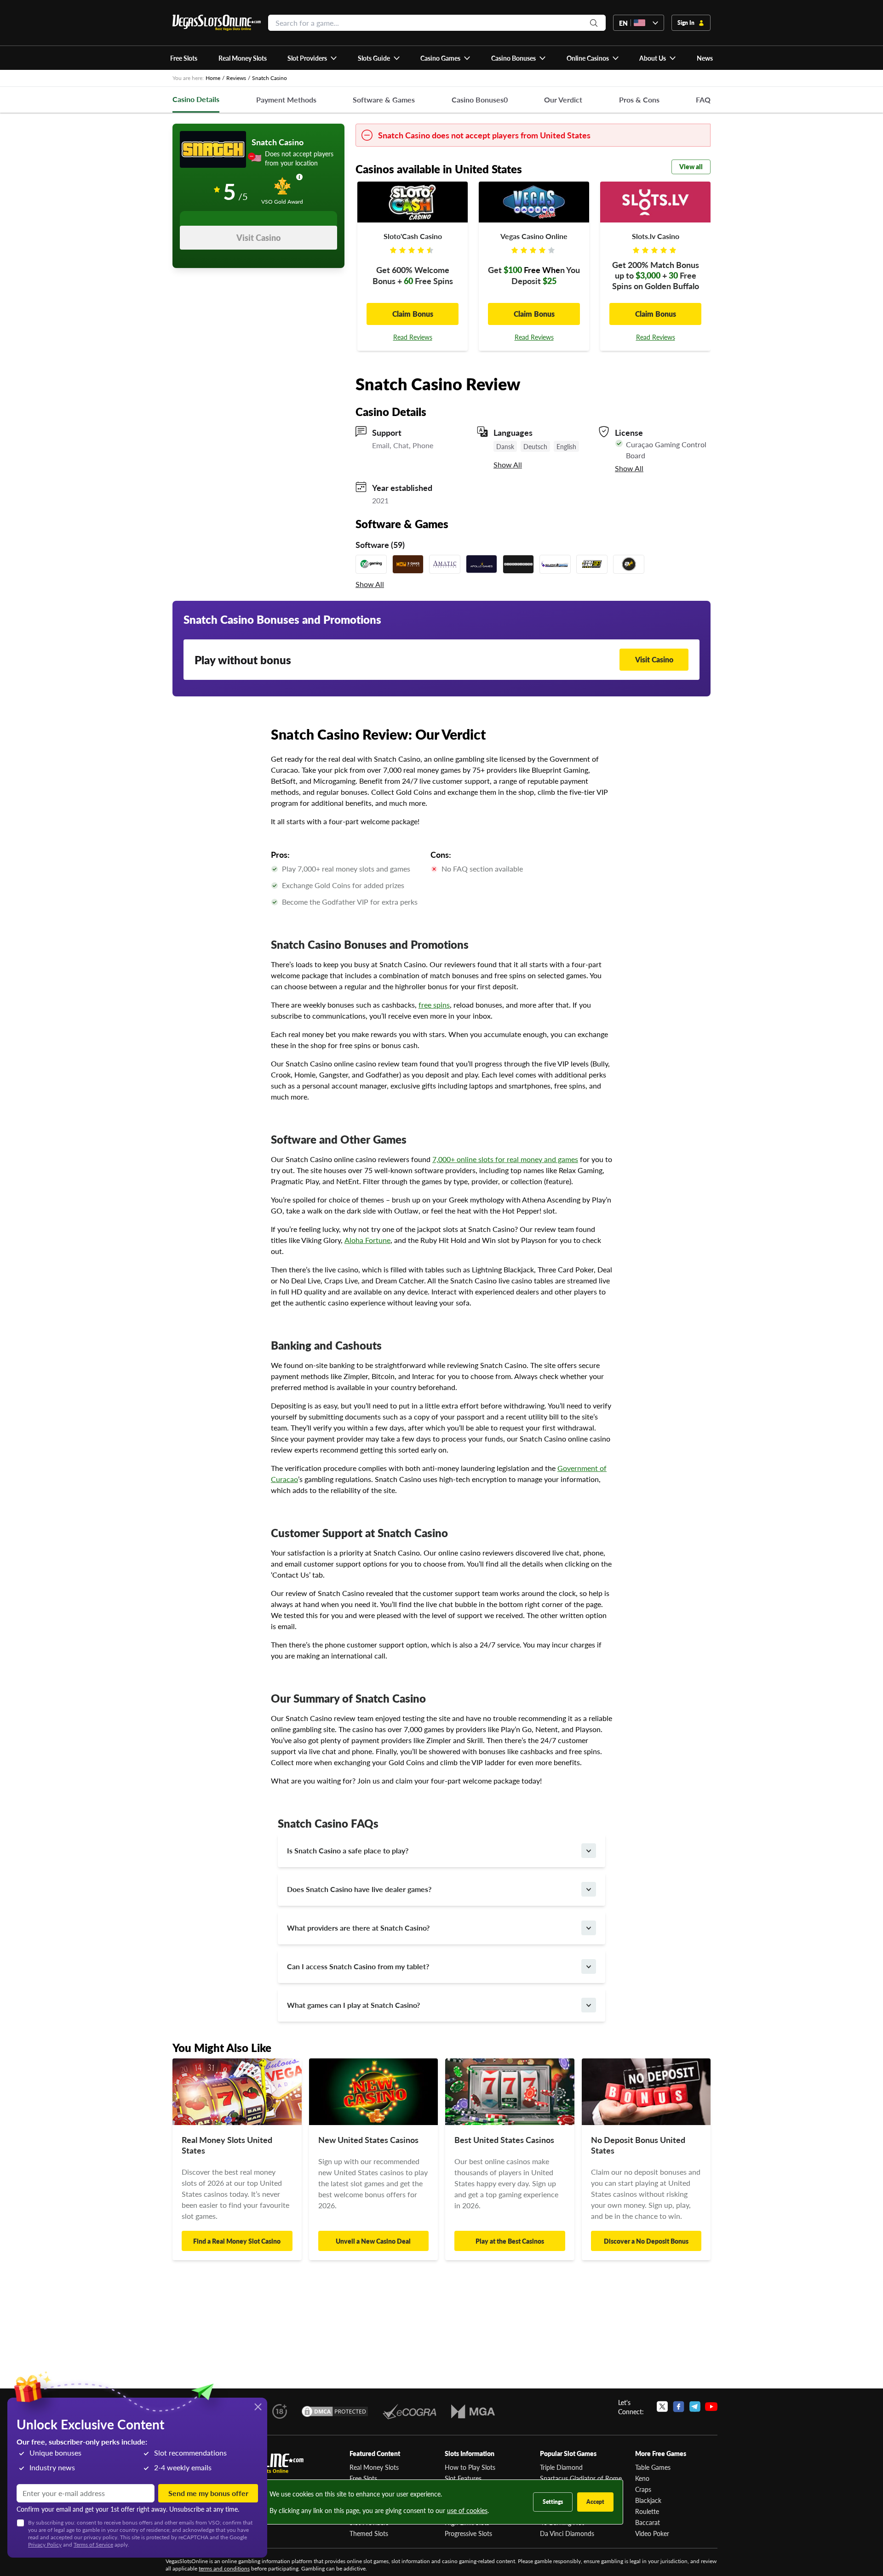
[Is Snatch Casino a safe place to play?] (589, 1851)
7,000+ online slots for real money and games (505, 1159)
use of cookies (467, 2510)
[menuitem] (312, 58)
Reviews (236, 78)
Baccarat (648, 2522)
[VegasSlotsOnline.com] (217, 23)
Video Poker (652, 2533)
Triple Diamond (561, 2467)
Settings (553, 2502)
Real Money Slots (374, 2467)
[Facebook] (679, 2407)
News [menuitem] (705, 58)
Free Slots (363, 2478)
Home (213, 78)
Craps (643, 2489)
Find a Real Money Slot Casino (237, 2241)
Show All (508, 465)
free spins (434, 1005)
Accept (595, 2502)
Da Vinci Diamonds (567, 2533)
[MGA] (473, 2411)
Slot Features (463, 2478)
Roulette (647, 2511)
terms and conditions (224, 2568)
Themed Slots (369, 2533)
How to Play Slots (470, 2467)
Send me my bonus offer (208, 2493)
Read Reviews (413, 337)
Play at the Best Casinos (510, 2241)
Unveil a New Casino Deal (373, 2241)
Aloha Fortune (367, 1240)
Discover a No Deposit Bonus (646, 2241)
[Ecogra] (410, 2411)
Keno (642, 2478)
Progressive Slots (468, 2533)
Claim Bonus (413, 314)
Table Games (653, 2467)
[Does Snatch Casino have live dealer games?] (589, 1889)
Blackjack (648, 2500)
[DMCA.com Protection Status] (335, 2411)
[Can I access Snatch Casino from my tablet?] (589, 1966)
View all (691, 166)
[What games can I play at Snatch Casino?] (589, 2005)
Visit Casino (258, 237)
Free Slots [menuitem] (184, 58)
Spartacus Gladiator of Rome (581, 2478)
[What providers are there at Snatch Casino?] (589, 1928)
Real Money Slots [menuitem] (243, 58)
